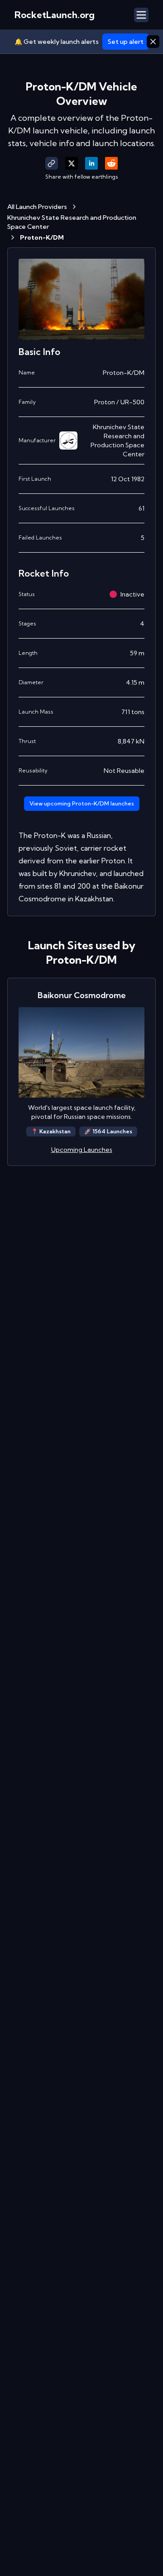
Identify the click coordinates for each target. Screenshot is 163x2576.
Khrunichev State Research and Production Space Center (72, 222)
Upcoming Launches (82, 1150)
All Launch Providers (37, 207)
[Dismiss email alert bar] (153, 42)
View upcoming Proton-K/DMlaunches (82, 803)
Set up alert (126, 42)
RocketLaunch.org (55, 15)
